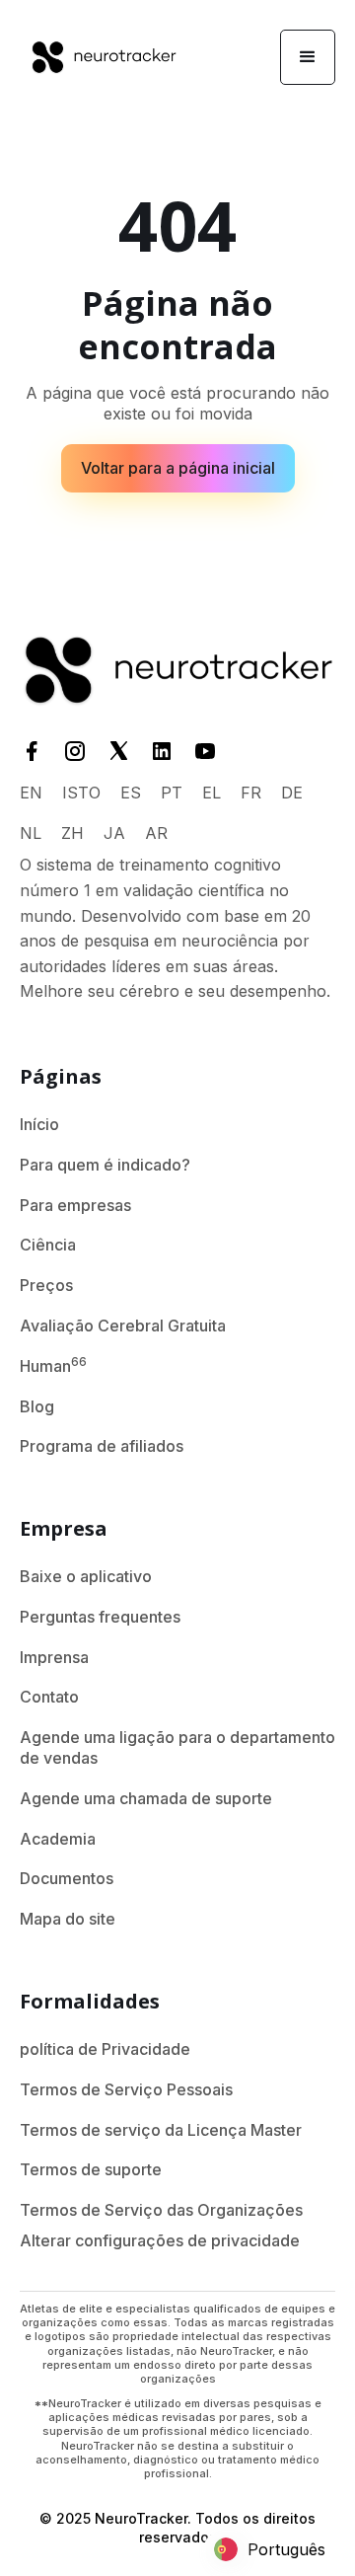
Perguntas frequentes (100, 1617)
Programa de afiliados (102, 1446)
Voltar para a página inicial (178, 468)
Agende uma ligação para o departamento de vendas (177, 1747)
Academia (58, 1839)
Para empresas (75, 1205)
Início (39, 1124)
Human (53, 1365)
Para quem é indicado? (105, 1165)
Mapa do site (68, 1919)
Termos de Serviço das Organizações (161, 2210)
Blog (37, 1406)
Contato (49, 1697)
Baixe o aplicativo (86, 1576)
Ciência (48, 1245)
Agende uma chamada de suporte (146, 1798)
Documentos (67, 1878)
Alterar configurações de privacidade (160, 2240)
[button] (308, 57)
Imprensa (54, 1657)
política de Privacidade (105, 2049)
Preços (46, 1285)
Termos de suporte (91, 2169)
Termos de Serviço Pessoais (126, 2089)
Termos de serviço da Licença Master (161, 2130)
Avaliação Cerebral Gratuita (123, 1326)
